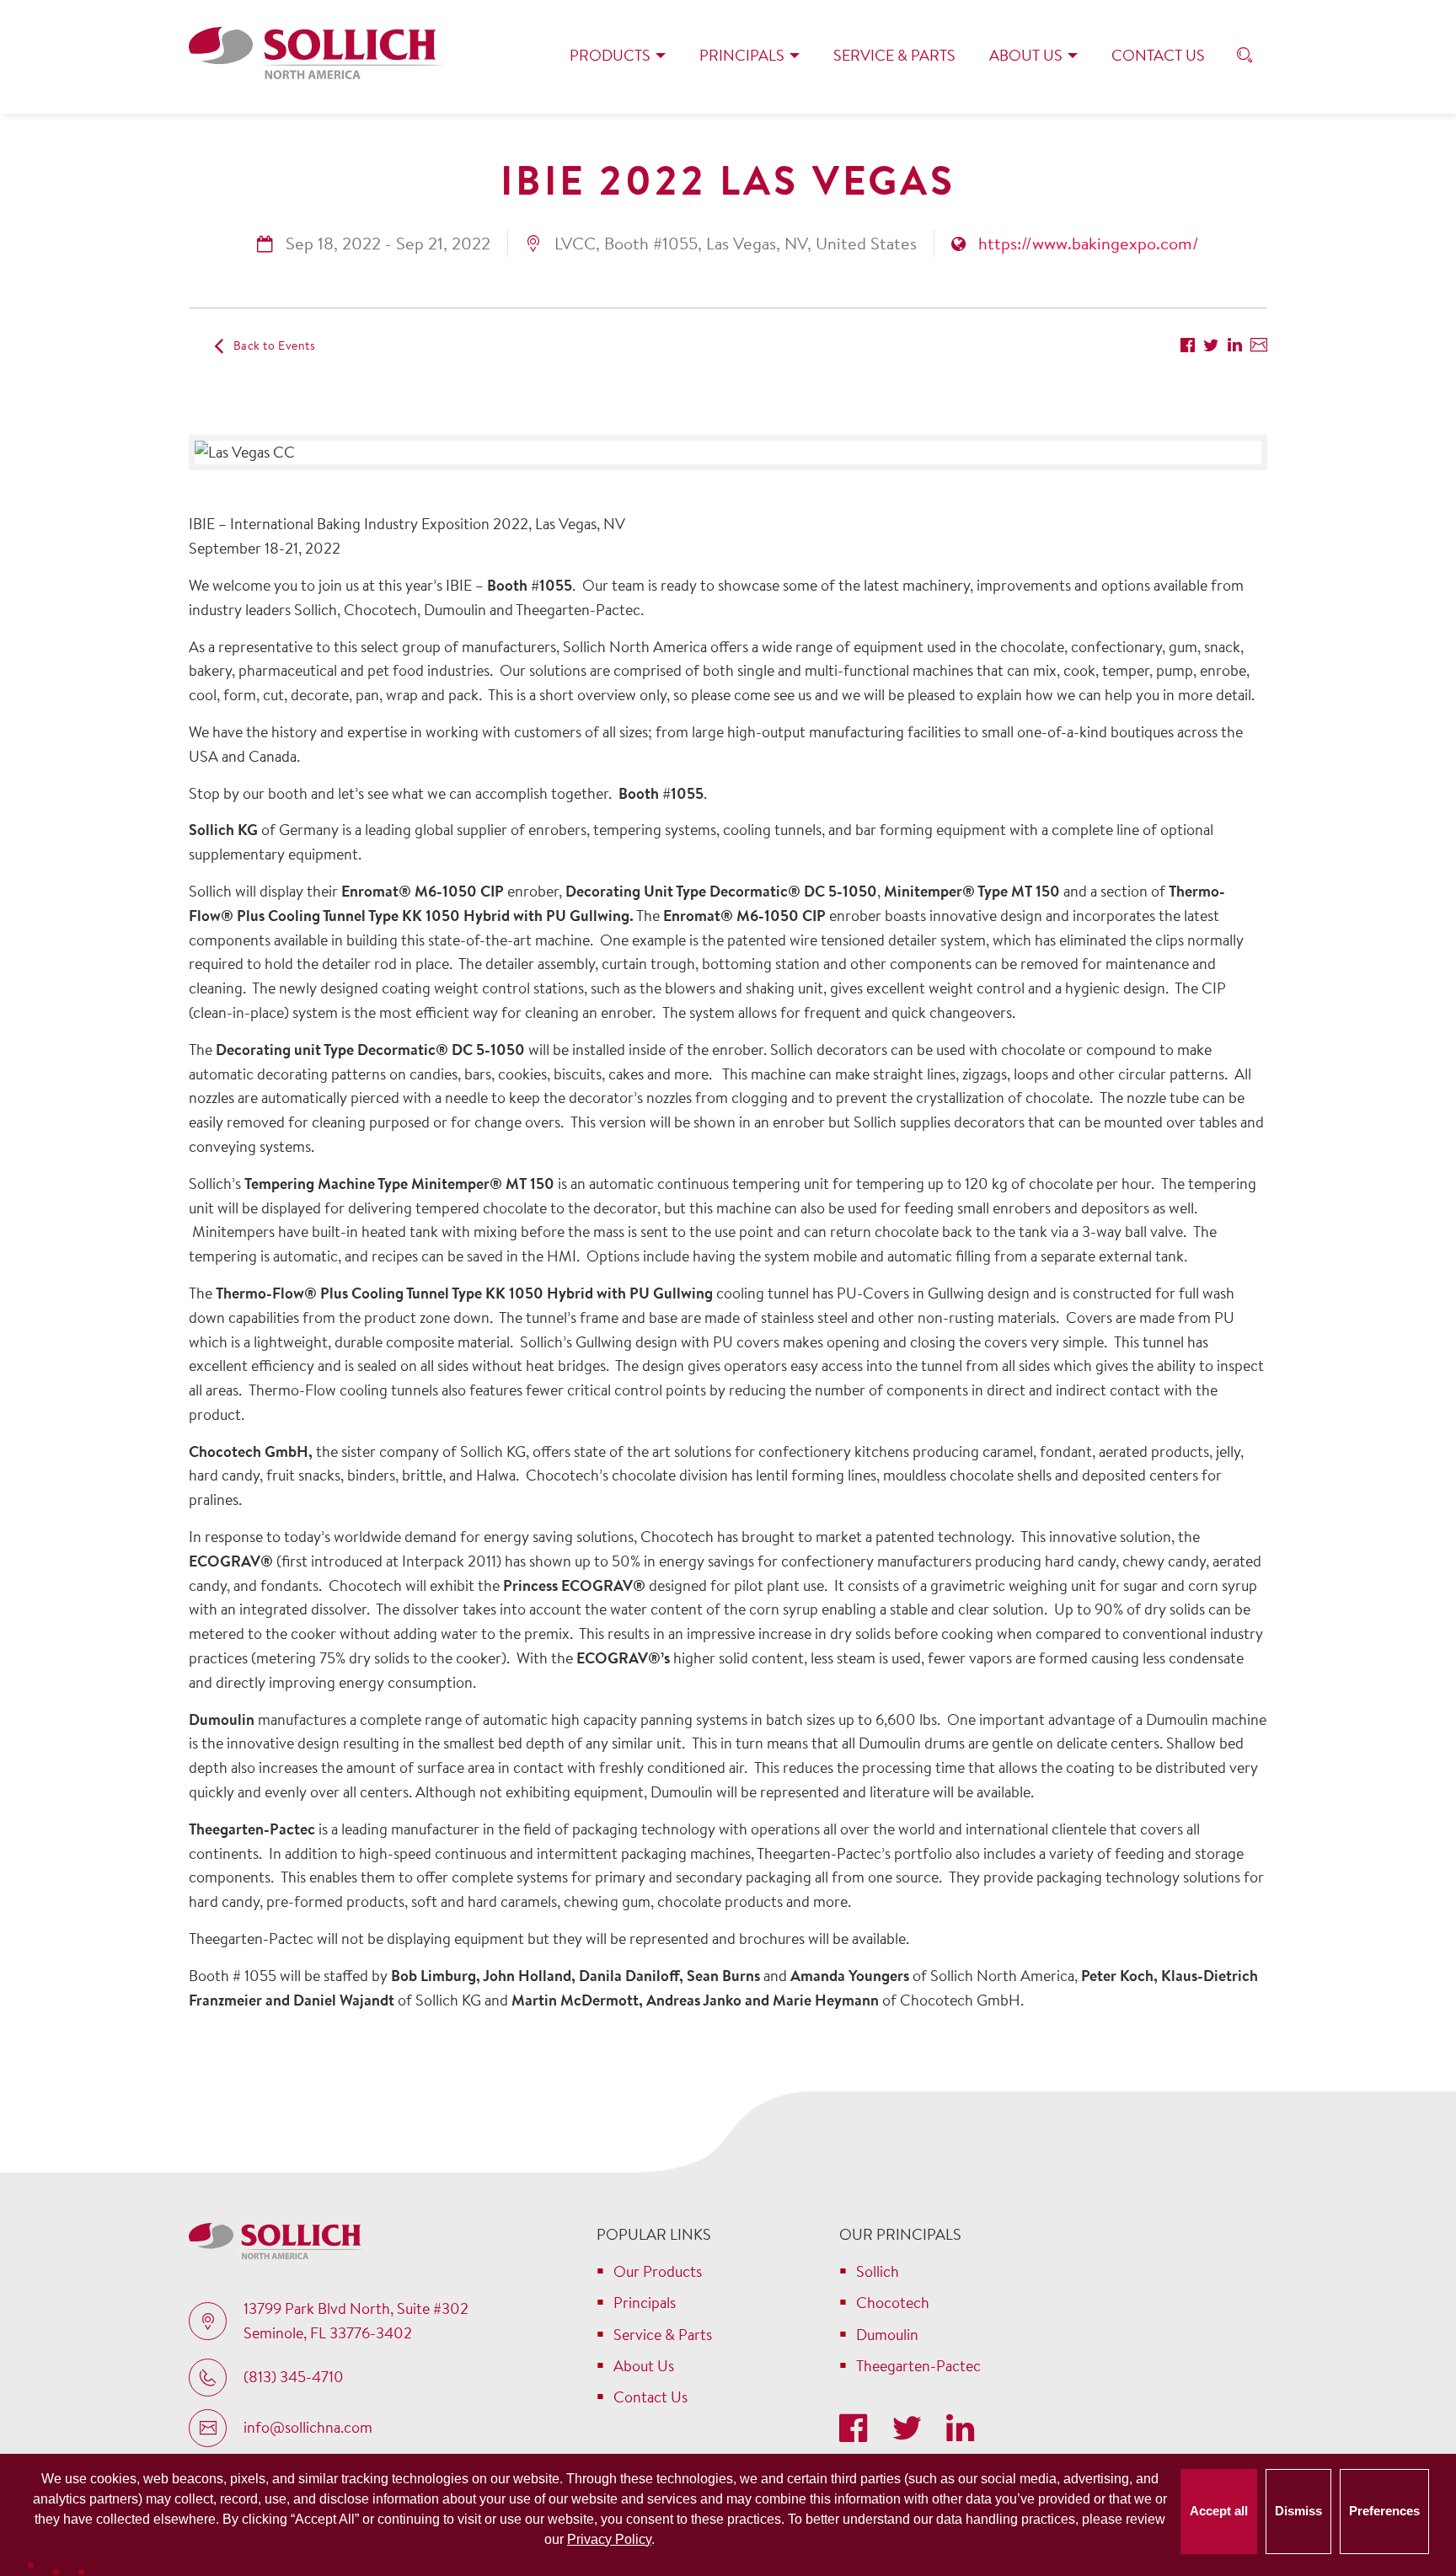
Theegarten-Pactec (918, 2366)
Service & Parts (894, 55)
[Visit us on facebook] (857, 2430)
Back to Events (275, 345)
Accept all (1219, 2511)
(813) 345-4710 (294, 2377)
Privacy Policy (609, 2539)
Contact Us (1158, 55)
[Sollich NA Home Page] (316, 56)
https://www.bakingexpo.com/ (1089, 243)
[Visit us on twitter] (910, 2430)
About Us (1026, 55)
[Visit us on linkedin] (960, 2430)
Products (610, 55)
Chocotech (893, 2303)
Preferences (1384, 2511)
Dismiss (1298, 2511)
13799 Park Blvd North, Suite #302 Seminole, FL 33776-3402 (356, 2321)
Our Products (658, 2271)
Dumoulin (887, 2335)
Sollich (878, 2271)
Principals (742, 55)
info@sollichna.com (308, 2427)
